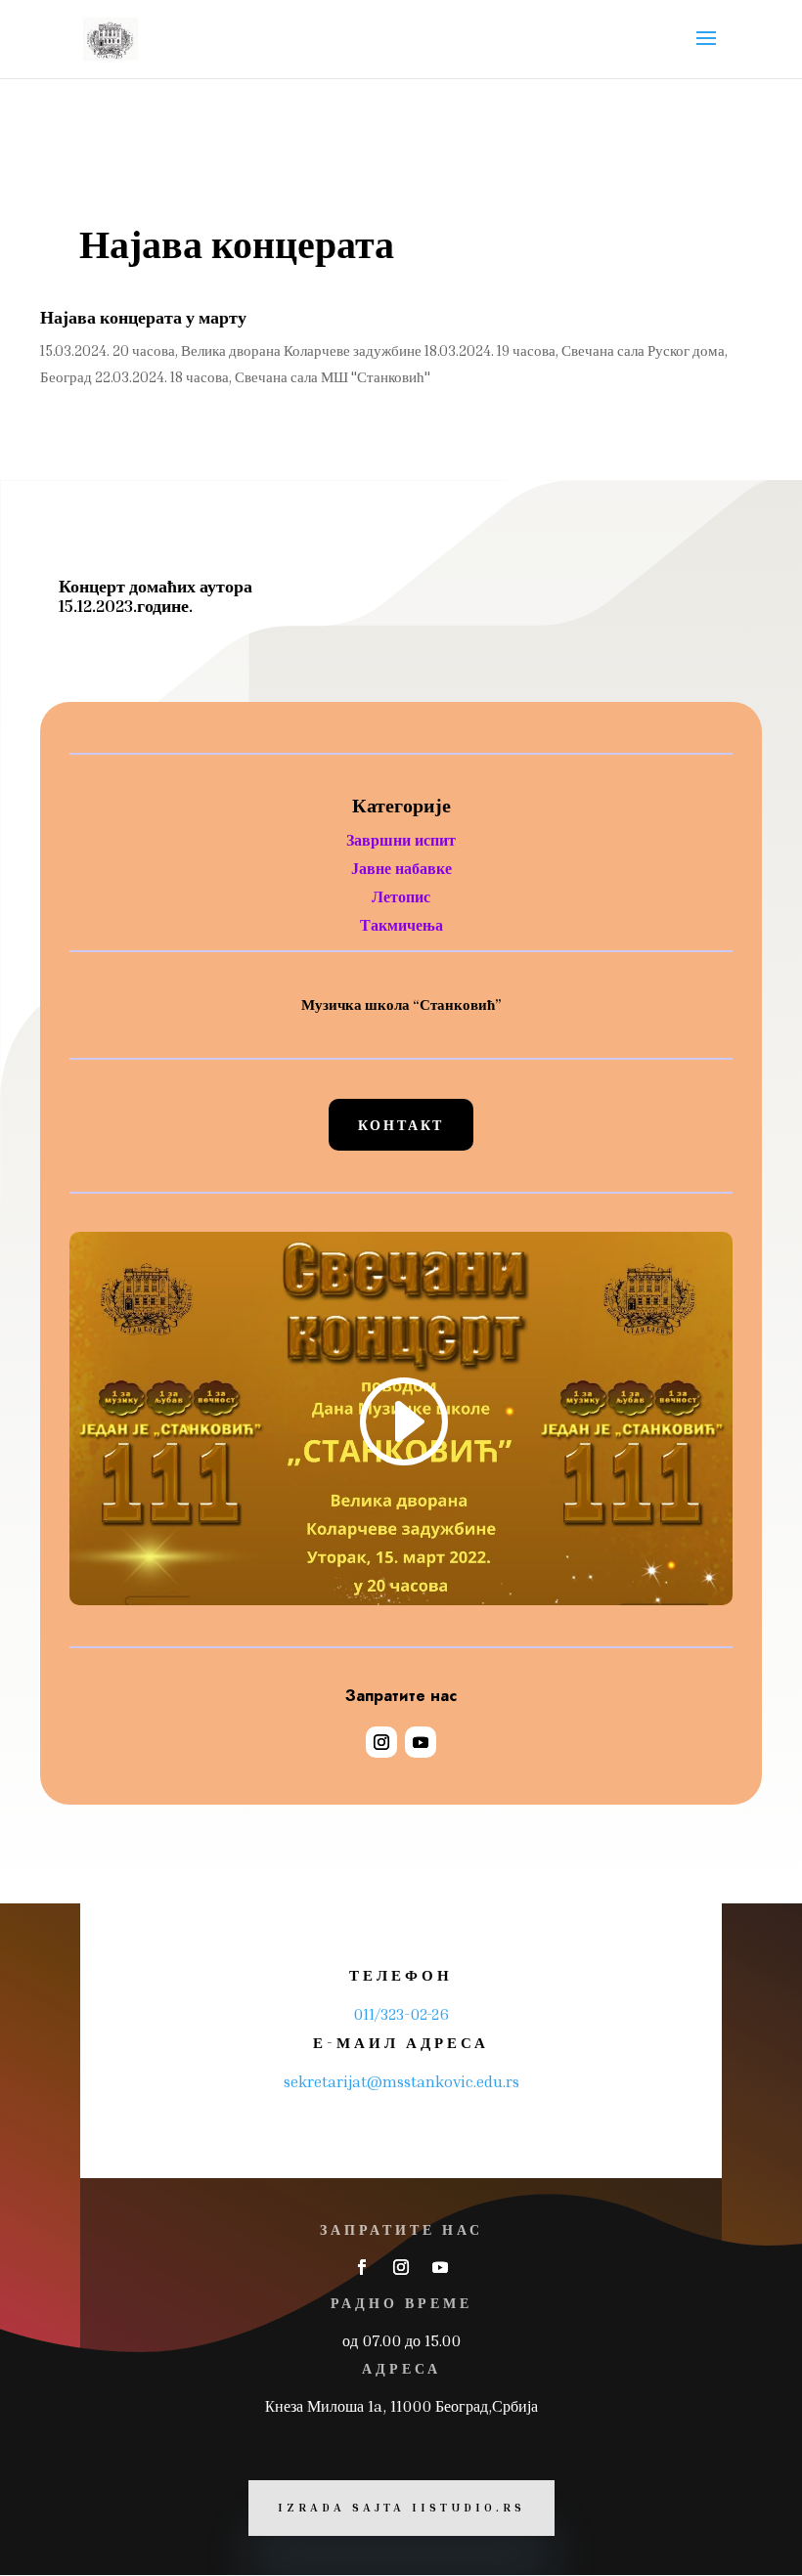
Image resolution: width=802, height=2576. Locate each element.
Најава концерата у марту (143, 317)
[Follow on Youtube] (421, 1742)
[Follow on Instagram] (381, 1742)
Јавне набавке (401, 868)
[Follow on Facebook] (362, 2267)
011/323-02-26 (401, 2014)
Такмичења (401, 925)
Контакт (401, 1125)
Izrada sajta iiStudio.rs (401, 2507)
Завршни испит (401, 840)
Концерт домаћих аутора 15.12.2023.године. (156, 595)
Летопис (401, 896)
